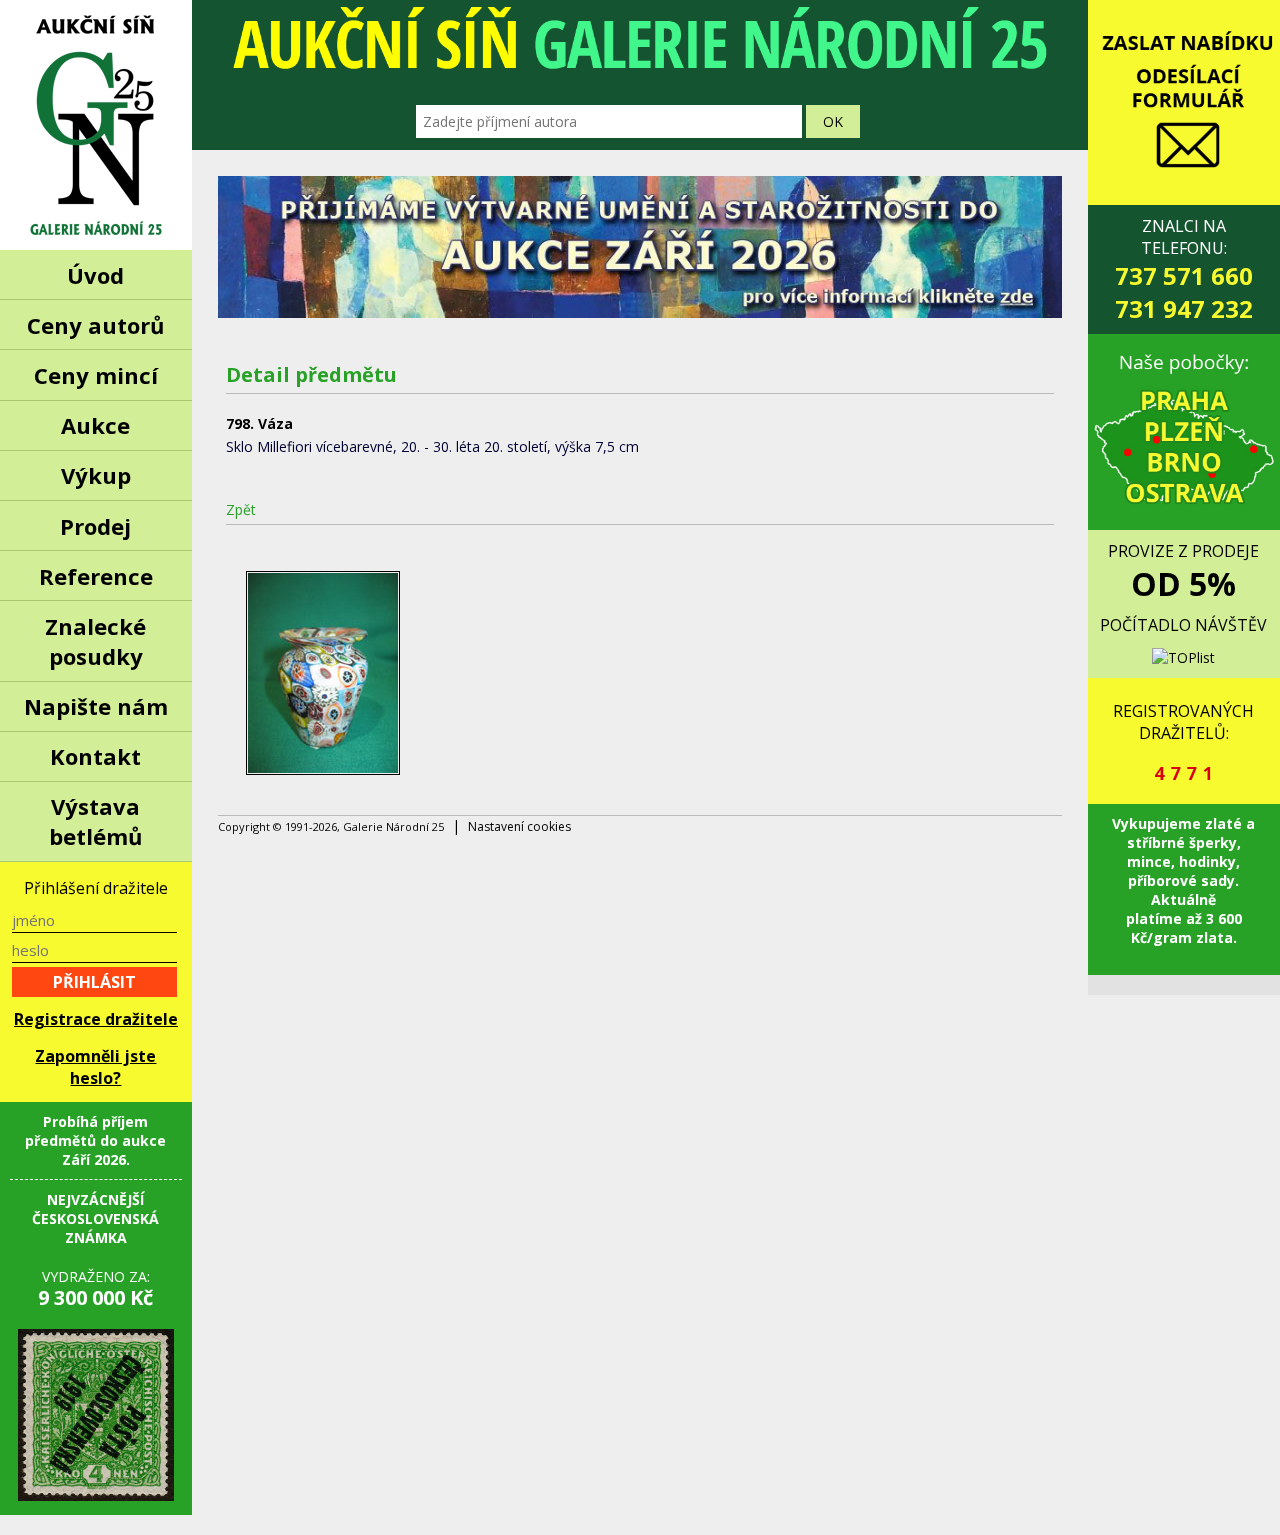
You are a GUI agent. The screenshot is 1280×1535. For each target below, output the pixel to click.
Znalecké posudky (95, 641)
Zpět (241, 509)
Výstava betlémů (95, 821)
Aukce (95, 425)
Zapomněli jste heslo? (95, 1067)
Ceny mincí (96, 375)
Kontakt (95, 756)
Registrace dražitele (96, 1019)
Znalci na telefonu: (1184, 270)
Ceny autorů (95, 325)
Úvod (95, 275)
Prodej (95, 526)
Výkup (96, 475)
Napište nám (96, 706)
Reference (96, 576)
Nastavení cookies (519, 826)
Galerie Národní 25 (96, 125)
